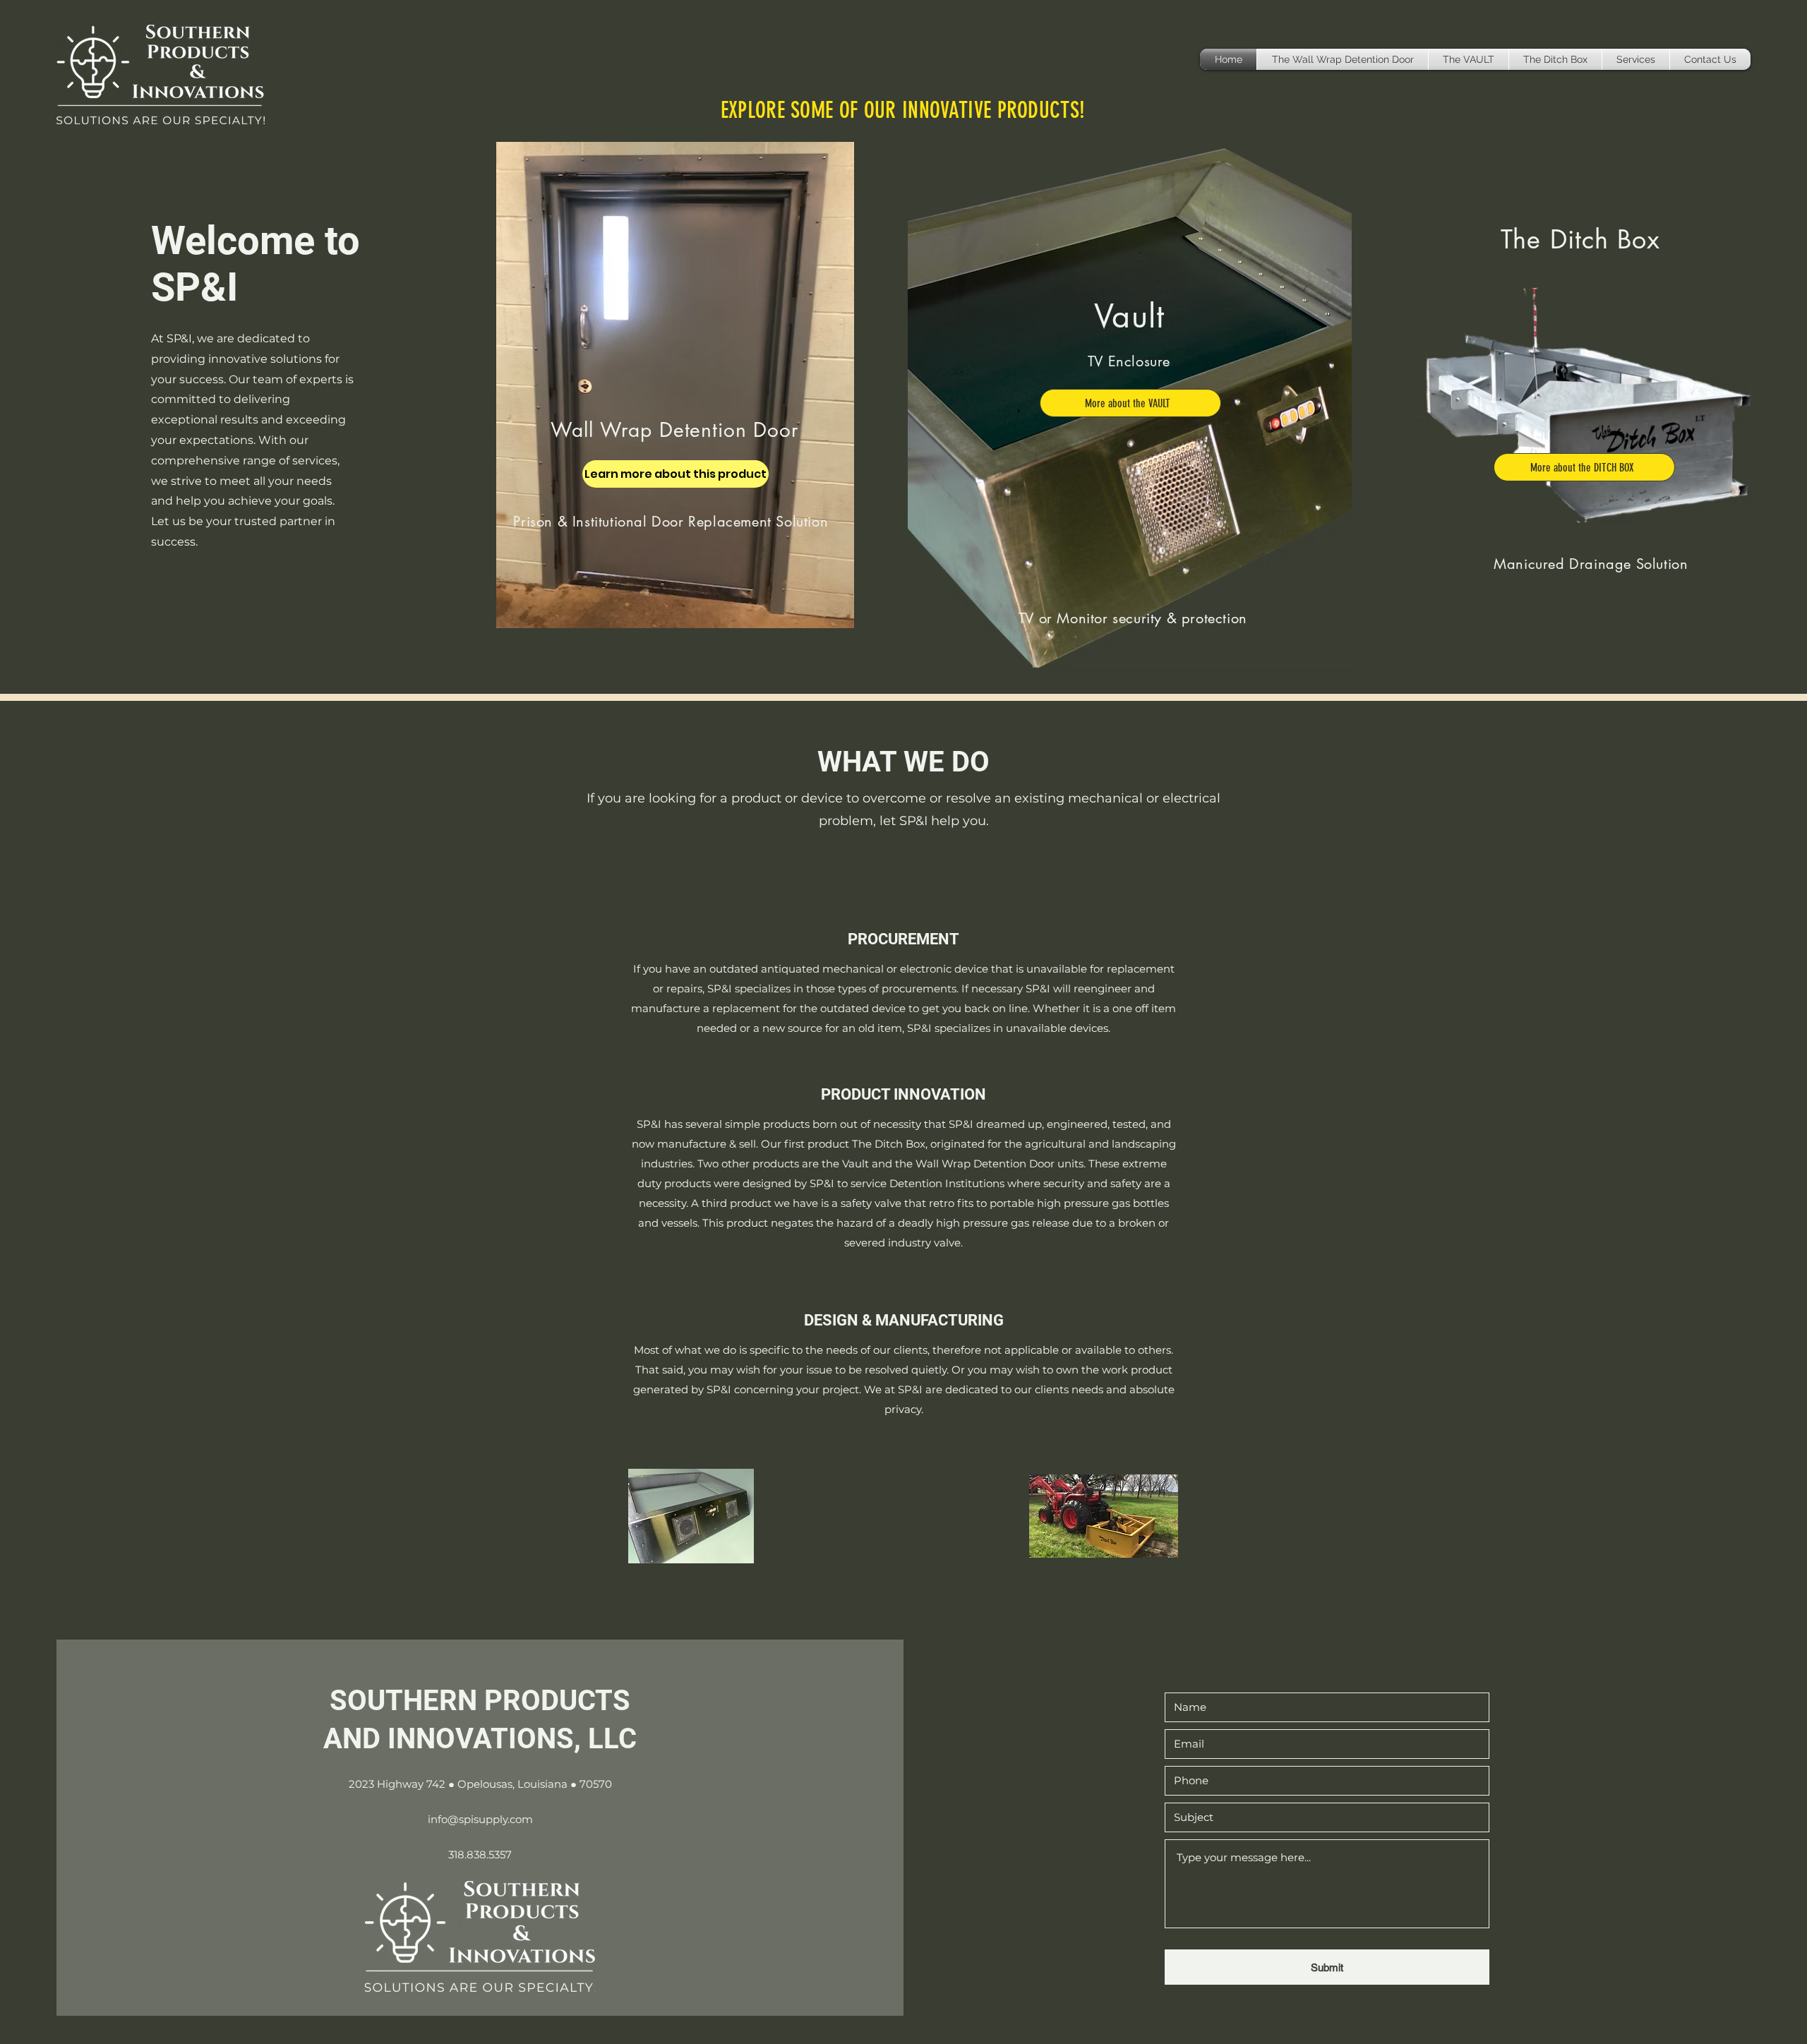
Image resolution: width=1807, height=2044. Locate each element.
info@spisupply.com (480, 1819)
